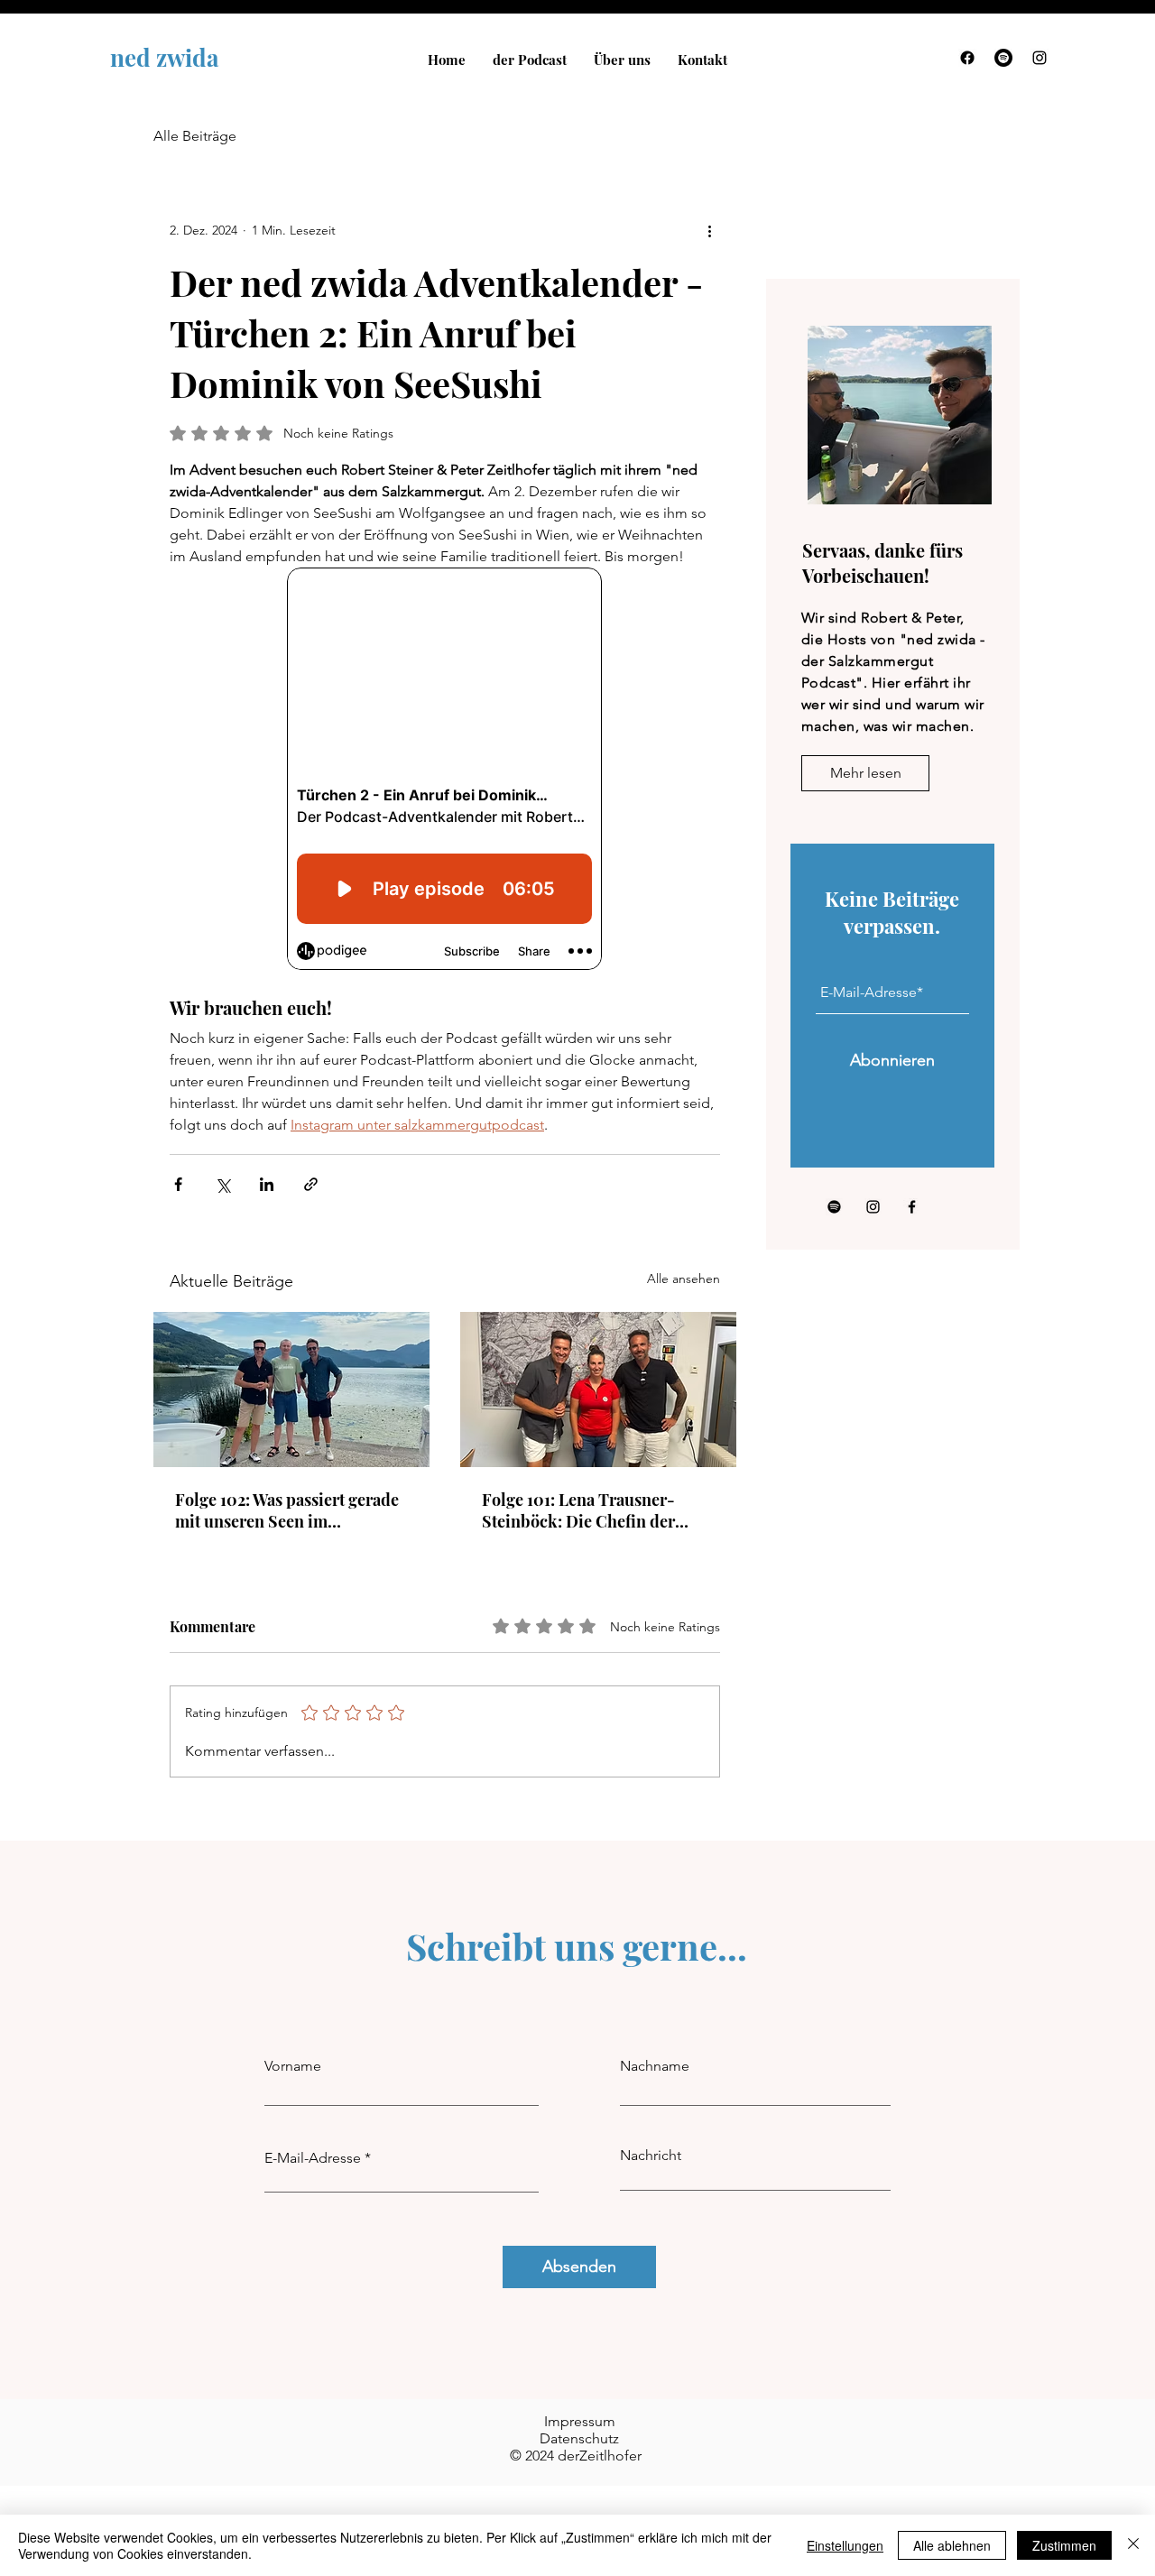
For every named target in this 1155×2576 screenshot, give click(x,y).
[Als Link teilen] (311, 1184)
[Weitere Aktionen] (709, 230)
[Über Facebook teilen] (178, 1184)
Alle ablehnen (952, 2545)
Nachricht (651, 2156)
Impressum (580, 2421)
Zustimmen (1064, 2545)
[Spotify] (1003, 58)
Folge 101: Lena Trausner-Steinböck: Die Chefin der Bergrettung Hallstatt (578, 1510)
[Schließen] (1133, 2545)
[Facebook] (967, 58)
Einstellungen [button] (845, 2545)
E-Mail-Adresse (313, 2158)
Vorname (293, 2066)
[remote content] (445, 771)
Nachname (655, 2066)
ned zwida (164, 57)
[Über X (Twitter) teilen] (222, 1184)
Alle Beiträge (195, 136)
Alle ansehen (684, 1279)
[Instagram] (1039, 58)
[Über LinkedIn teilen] (267, 1184)
